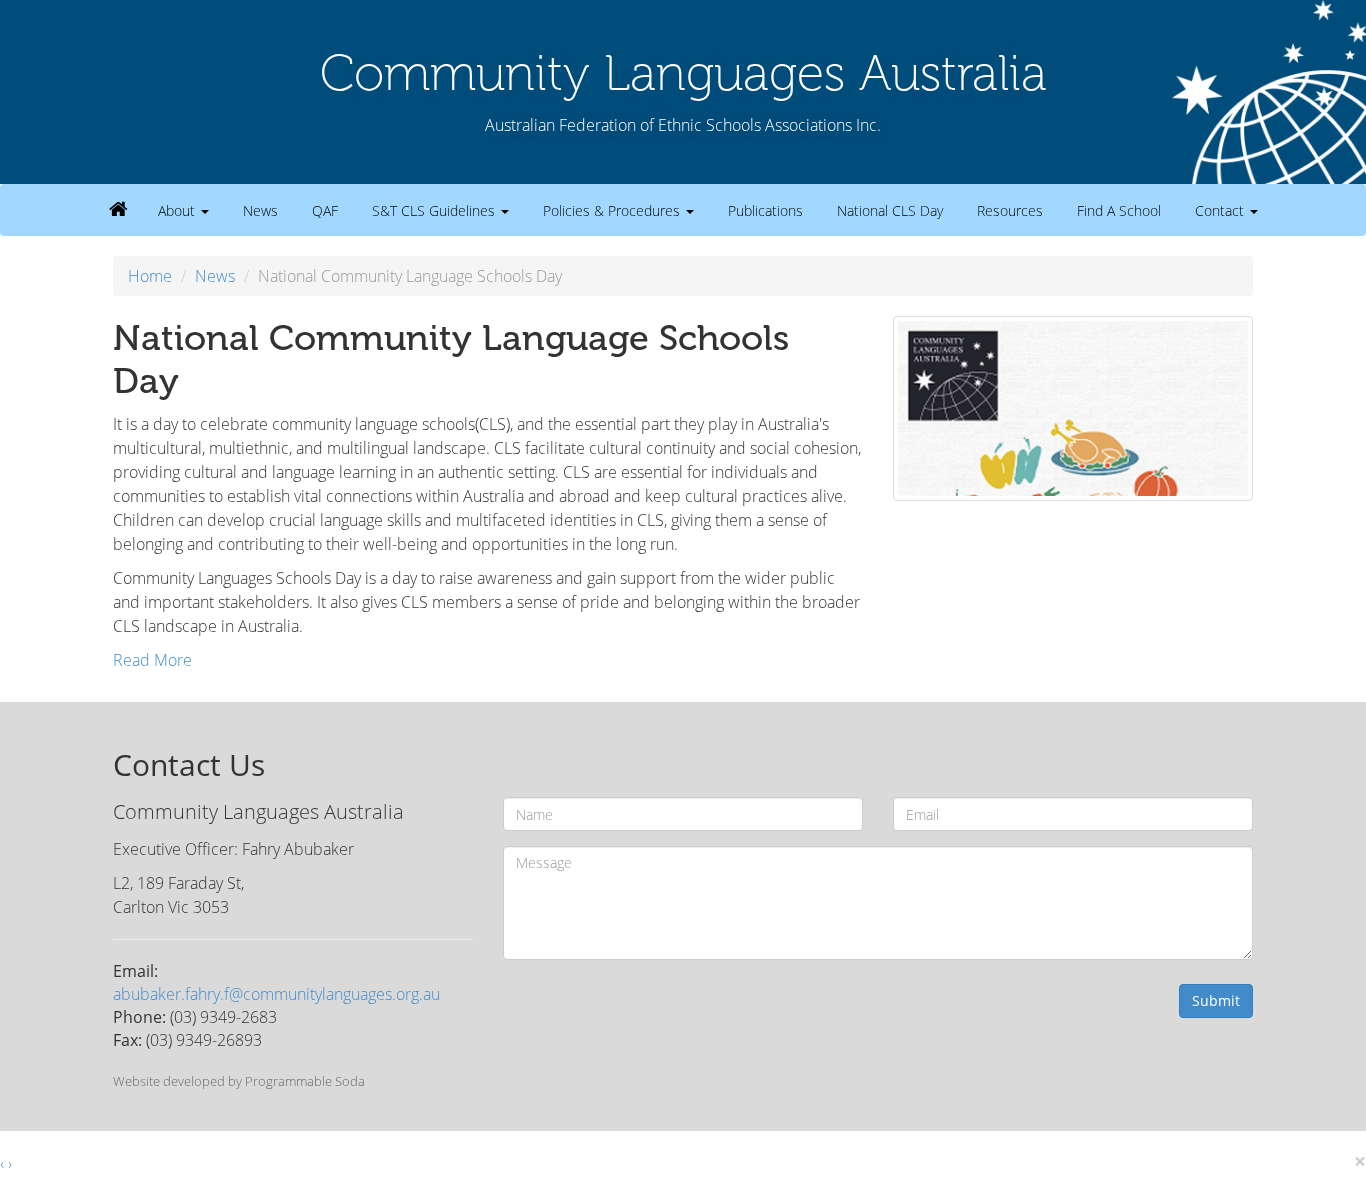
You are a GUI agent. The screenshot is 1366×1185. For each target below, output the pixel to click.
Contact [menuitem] (1221, 210)
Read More (152, 660)
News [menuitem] (260, 210)
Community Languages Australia (683, 73)
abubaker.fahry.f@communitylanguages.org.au (276, 994)
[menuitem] (118, 209)
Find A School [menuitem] (1119, 210)
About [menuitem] (178, 210)
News (215, 276)
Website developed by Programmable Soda (239, 1081)
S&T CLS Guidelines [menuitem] (435, 210)
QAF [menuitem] (325, 210)
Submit (1216, 1000)
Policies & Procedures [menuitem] (613, 210)
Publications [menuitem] (765, 210)
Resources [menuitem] (1010, 210)
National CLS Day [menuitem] (890, 210)
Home (150, 276)
